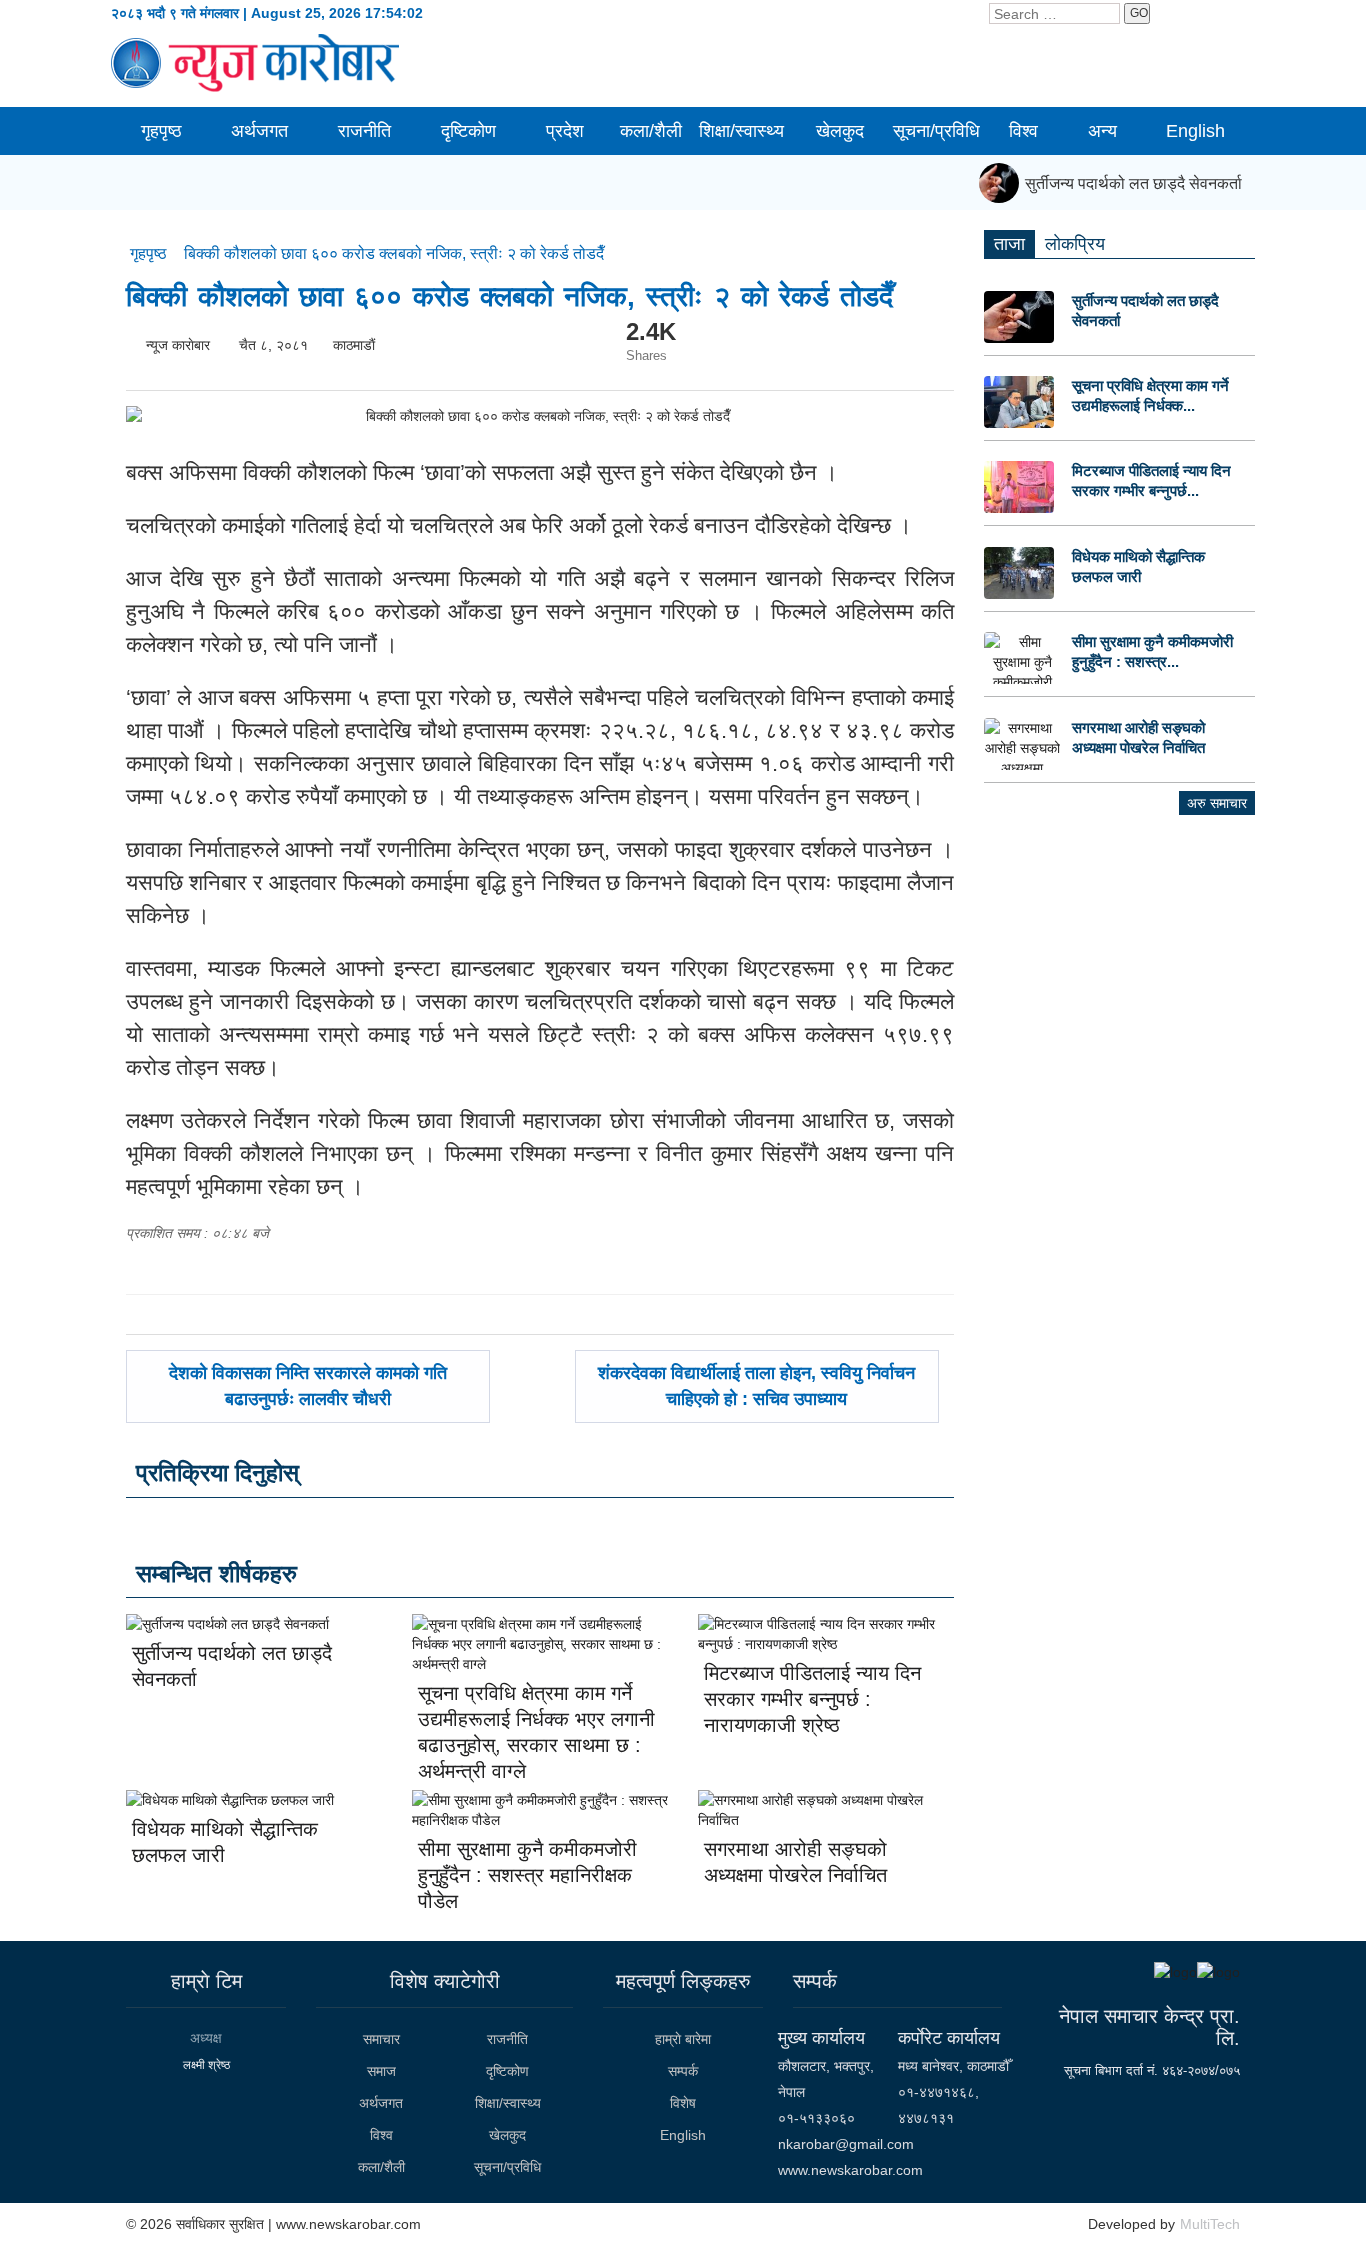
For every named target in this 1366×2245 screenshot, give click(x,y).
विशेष (683, 2103)
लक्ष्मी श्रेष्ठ (206, 2065)
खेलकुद (840, 131)
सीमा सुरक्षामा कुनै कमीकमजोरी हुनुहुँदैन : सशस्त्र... (1152, 651)
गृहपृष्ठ (161, 131)
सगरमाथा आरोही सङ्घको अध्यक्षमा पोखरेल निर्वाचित (1138, 737)
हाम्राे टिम (206, 1981)
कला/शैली (651, 131)
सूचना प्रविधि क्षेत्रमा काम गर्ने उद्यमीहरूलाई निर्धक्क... (1150, 395)
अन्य (1102, 131)
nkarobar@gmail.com (846, 2144)
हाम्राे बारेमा (683, 2039)
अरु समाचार (1217, 803)
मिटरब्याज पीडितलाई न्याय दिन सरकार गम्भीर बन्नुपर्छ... (1151, 480)
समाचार (381, 2039)
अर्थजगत (259, 131)
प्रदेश (565, 131)
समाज (381, 2071)
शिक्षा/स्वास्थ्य (741, 131)
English (1195, 131)
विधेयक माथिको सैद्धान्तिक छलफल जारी (1138, 566)
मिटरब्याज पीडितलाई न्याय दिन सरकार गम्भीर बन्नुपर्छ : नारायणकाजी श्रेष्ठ (812, 1699)
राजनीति (364, 131)
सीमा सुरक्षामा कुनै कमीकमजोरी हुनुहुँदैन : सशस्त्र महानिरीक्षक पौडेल (527, 1875)
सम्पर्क (683, 2071)
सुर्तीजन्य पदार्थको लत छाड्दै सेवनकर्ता (1122, 183)
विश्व (1023, 131)
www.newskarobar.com (850, 2170)
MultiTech (1210, 2224)
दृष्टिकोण (468, 131)
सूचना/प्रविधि (936, 131)
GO (1139, 13)
